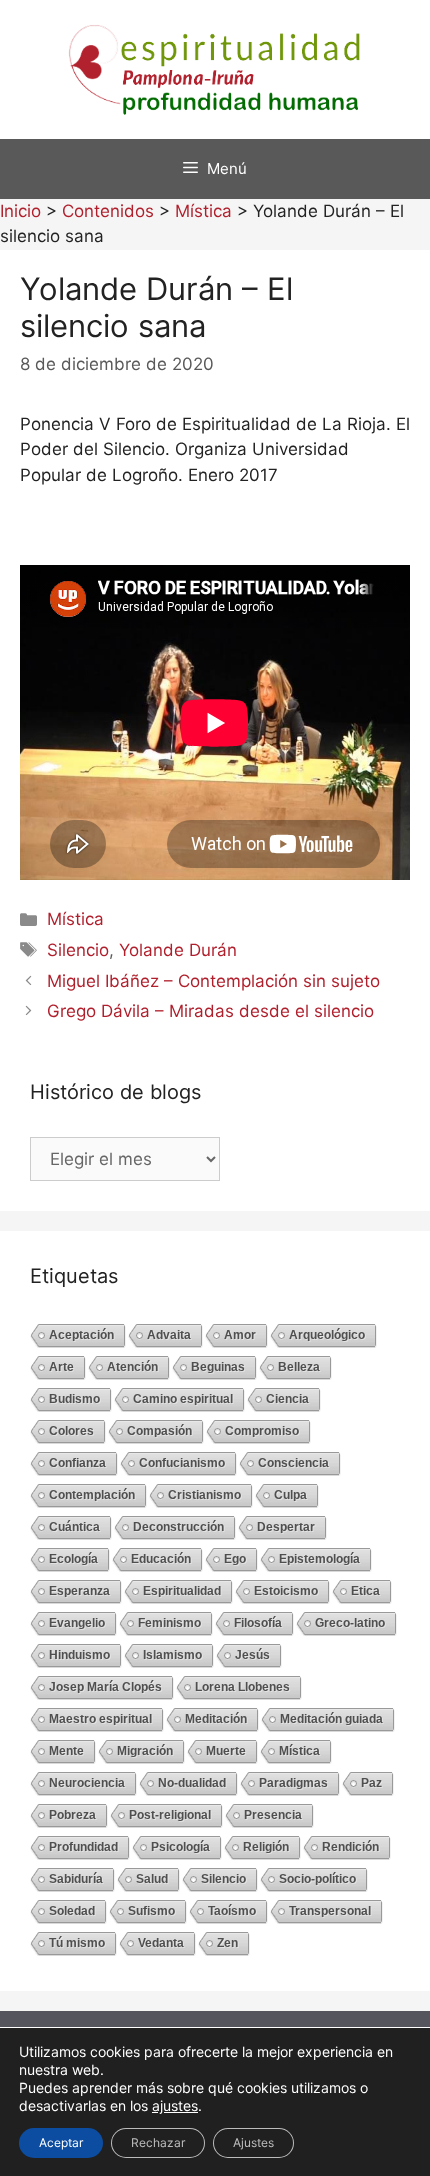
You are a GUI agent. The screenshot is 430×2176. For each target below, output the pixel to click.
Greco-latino (350, 1623)
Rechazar (158, 2142)
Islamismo (172, 1655)
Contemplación (92, 1495)
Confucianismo (182, 1463)
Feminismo (169, 1623)
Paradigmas (293, 1783)
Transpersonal (330, 1911)
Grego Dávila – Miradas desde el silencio (210, 1011)
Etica (365, 1591)
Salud (152, 1879)
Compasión (159, 1431)
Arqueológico (327, 1335)
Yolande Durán (178, 950)
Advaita (169, 1335)
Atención (132, 1367)
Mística (75, 919)
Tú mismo (77, 1943)
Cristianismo (204, 1495)
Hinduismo (79, 1655)
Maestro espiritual (100, 1719)
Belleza (299, 1367)
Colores (71, 1431)
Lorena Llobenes (242, 1687)
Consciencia (293, 1463)
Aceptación (81, 1335)
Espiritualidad (182, 1591)
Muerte (226, 1751)
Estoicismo (286, 1591)
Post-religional (170, 1815)
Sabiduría (76, 1879)
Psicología (180, 1847)
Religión (266, 1847)
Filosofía (258, 1623)
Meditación (216, 1719)
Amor (240, 1335)
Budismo (74, 1399)
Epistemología (319, 1559)
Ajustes (253, 2142)
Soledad (72, 1911)
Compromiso (262, 1431)
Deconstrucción (178, 1527)
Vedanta (161, 1943)
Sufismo (151, 1911)
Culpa (290, 1495)
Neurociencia (87, 1783)
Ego (235, 1559)
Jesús (252, 1655)
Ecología (73, 1559)
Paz (371, 1783)
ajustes (175, 2105)
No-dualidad (192, 1783)
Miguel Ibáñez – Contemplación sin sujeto (213, 981)
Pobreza (72, 1815)
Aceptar (61, 2142)
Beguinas (218, 1367)
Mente (66, 1751)
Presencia (273, 1815)
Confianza (77, 1463)
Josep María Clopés (105, 1687)
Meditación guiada (331, 1719)
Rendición (350, 1847)
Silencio (78, 950)
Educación (161, 1559)
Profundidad (83, 1847)
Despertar (286, 1527)
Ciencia (287, 1399)
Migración (145, 1751)
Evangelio (77, 1623)
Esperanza (79, 1591)
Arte (61, 1367)
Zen (227, 1943)
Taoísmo (232, 1911)
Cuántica (74, 1527)
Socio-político (317, 1879)
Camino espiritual (183, 1399)
